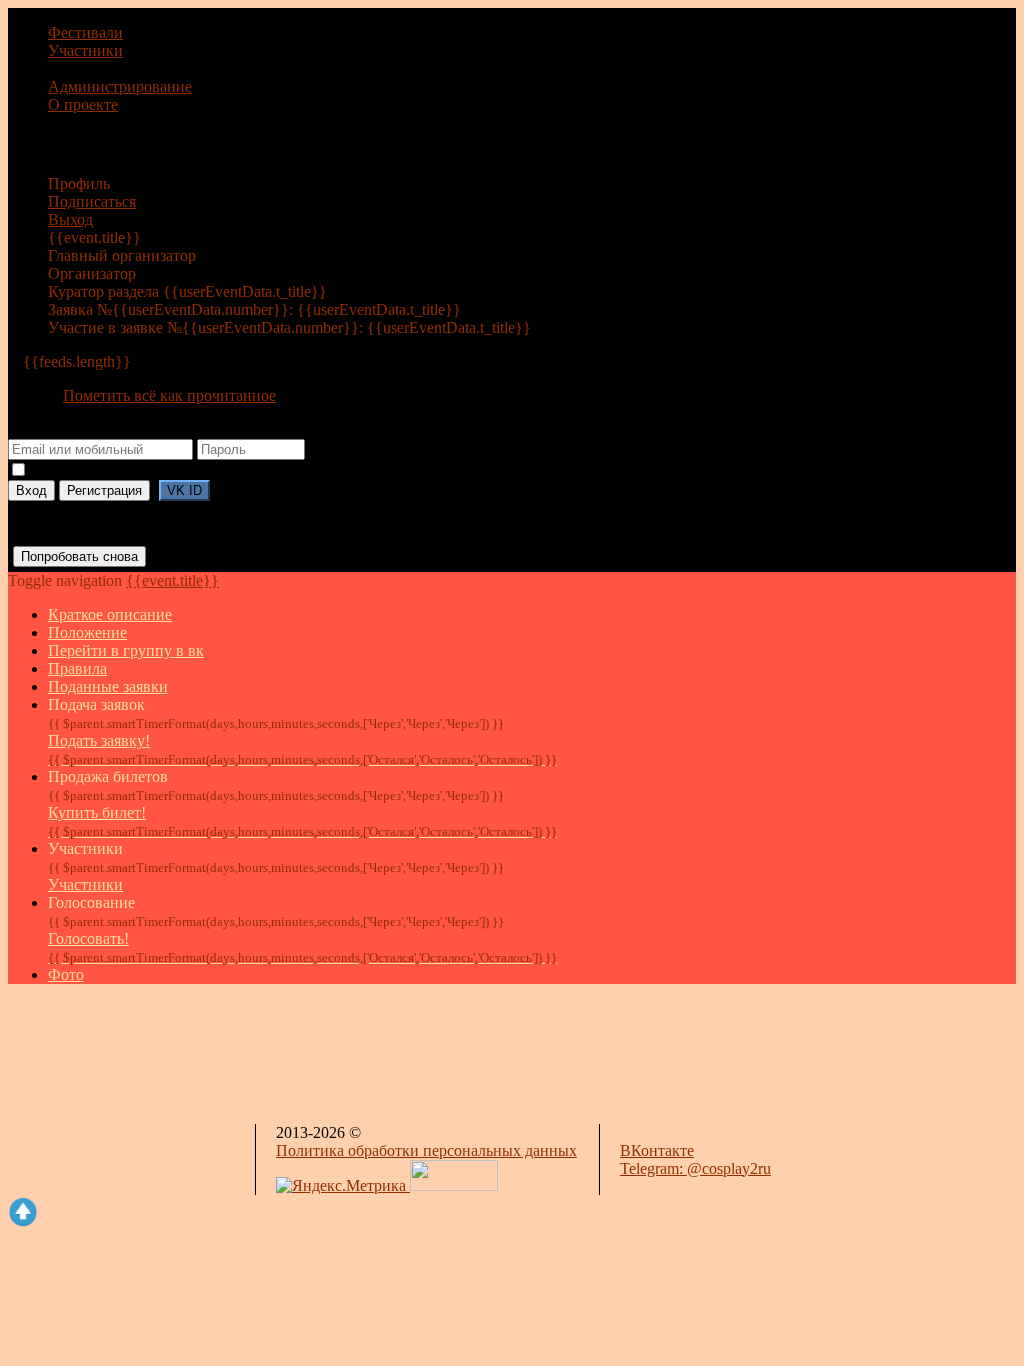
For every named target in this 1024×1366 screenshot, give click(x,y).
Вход (31, 490)
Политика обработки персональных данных (426, 1150)
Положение (87, 632)
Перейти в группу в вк (126, 650)
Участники (85, 884)
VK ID (184, 490)
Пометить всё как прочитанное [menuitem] (169, 395)
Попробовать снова (79, 556)
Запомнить (56, 472)
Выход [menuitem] (70, 219)
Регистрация (104, 490)
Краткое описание (110, 614)
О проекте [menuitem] (83, 104)
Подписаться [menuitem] (92, 201)
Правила (77, 668)
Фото (66, 974)
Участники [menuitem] (85, 50)
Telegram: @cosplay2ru (695, 1168)
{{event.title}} (172, 580)
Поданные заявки (108, 686)
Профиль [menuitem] (79, 183)
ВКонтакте (657, 1150)
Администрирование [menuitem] (120, 86)
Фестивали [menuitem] (85, 32)
